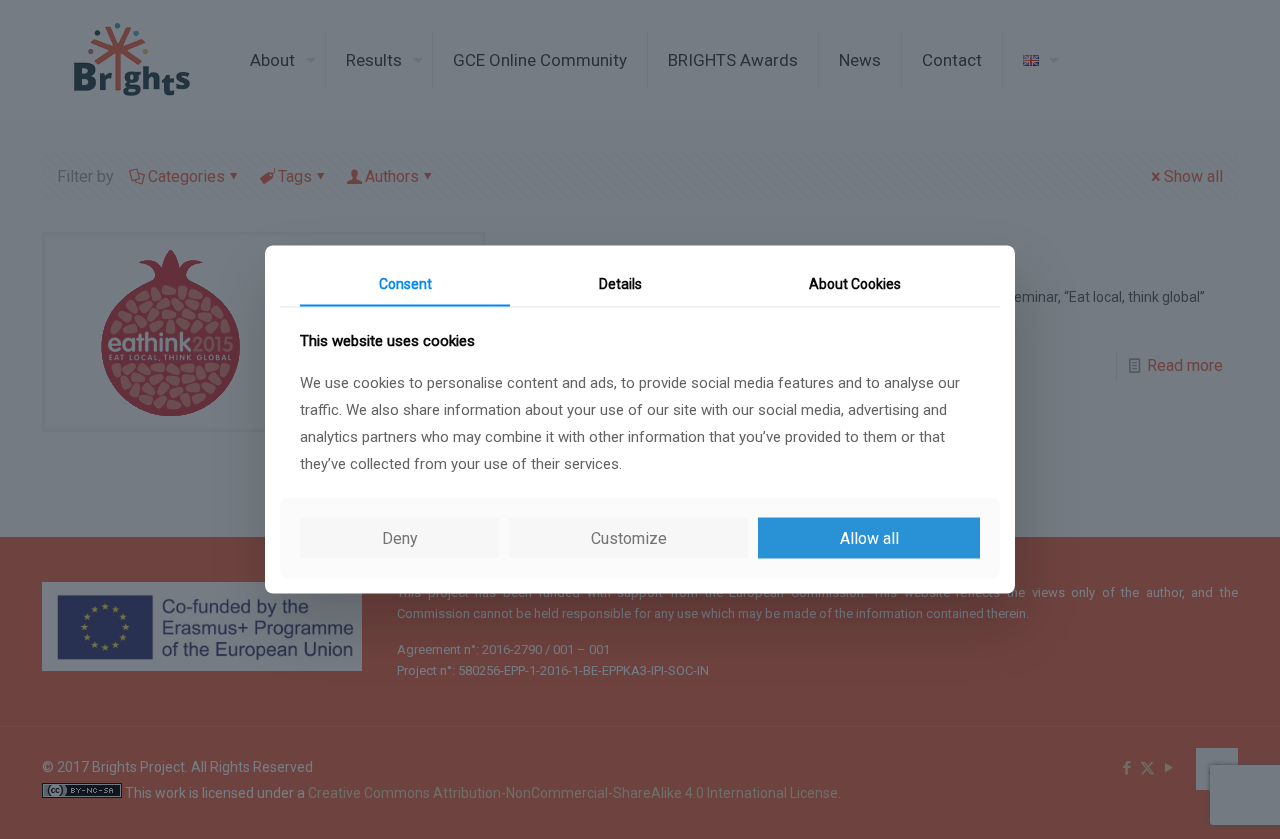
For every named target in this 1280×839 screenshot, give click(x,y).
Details (620, 283)
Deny (400, 538)
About (855, 283)
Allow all (869, 538)
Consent (405, 283)
